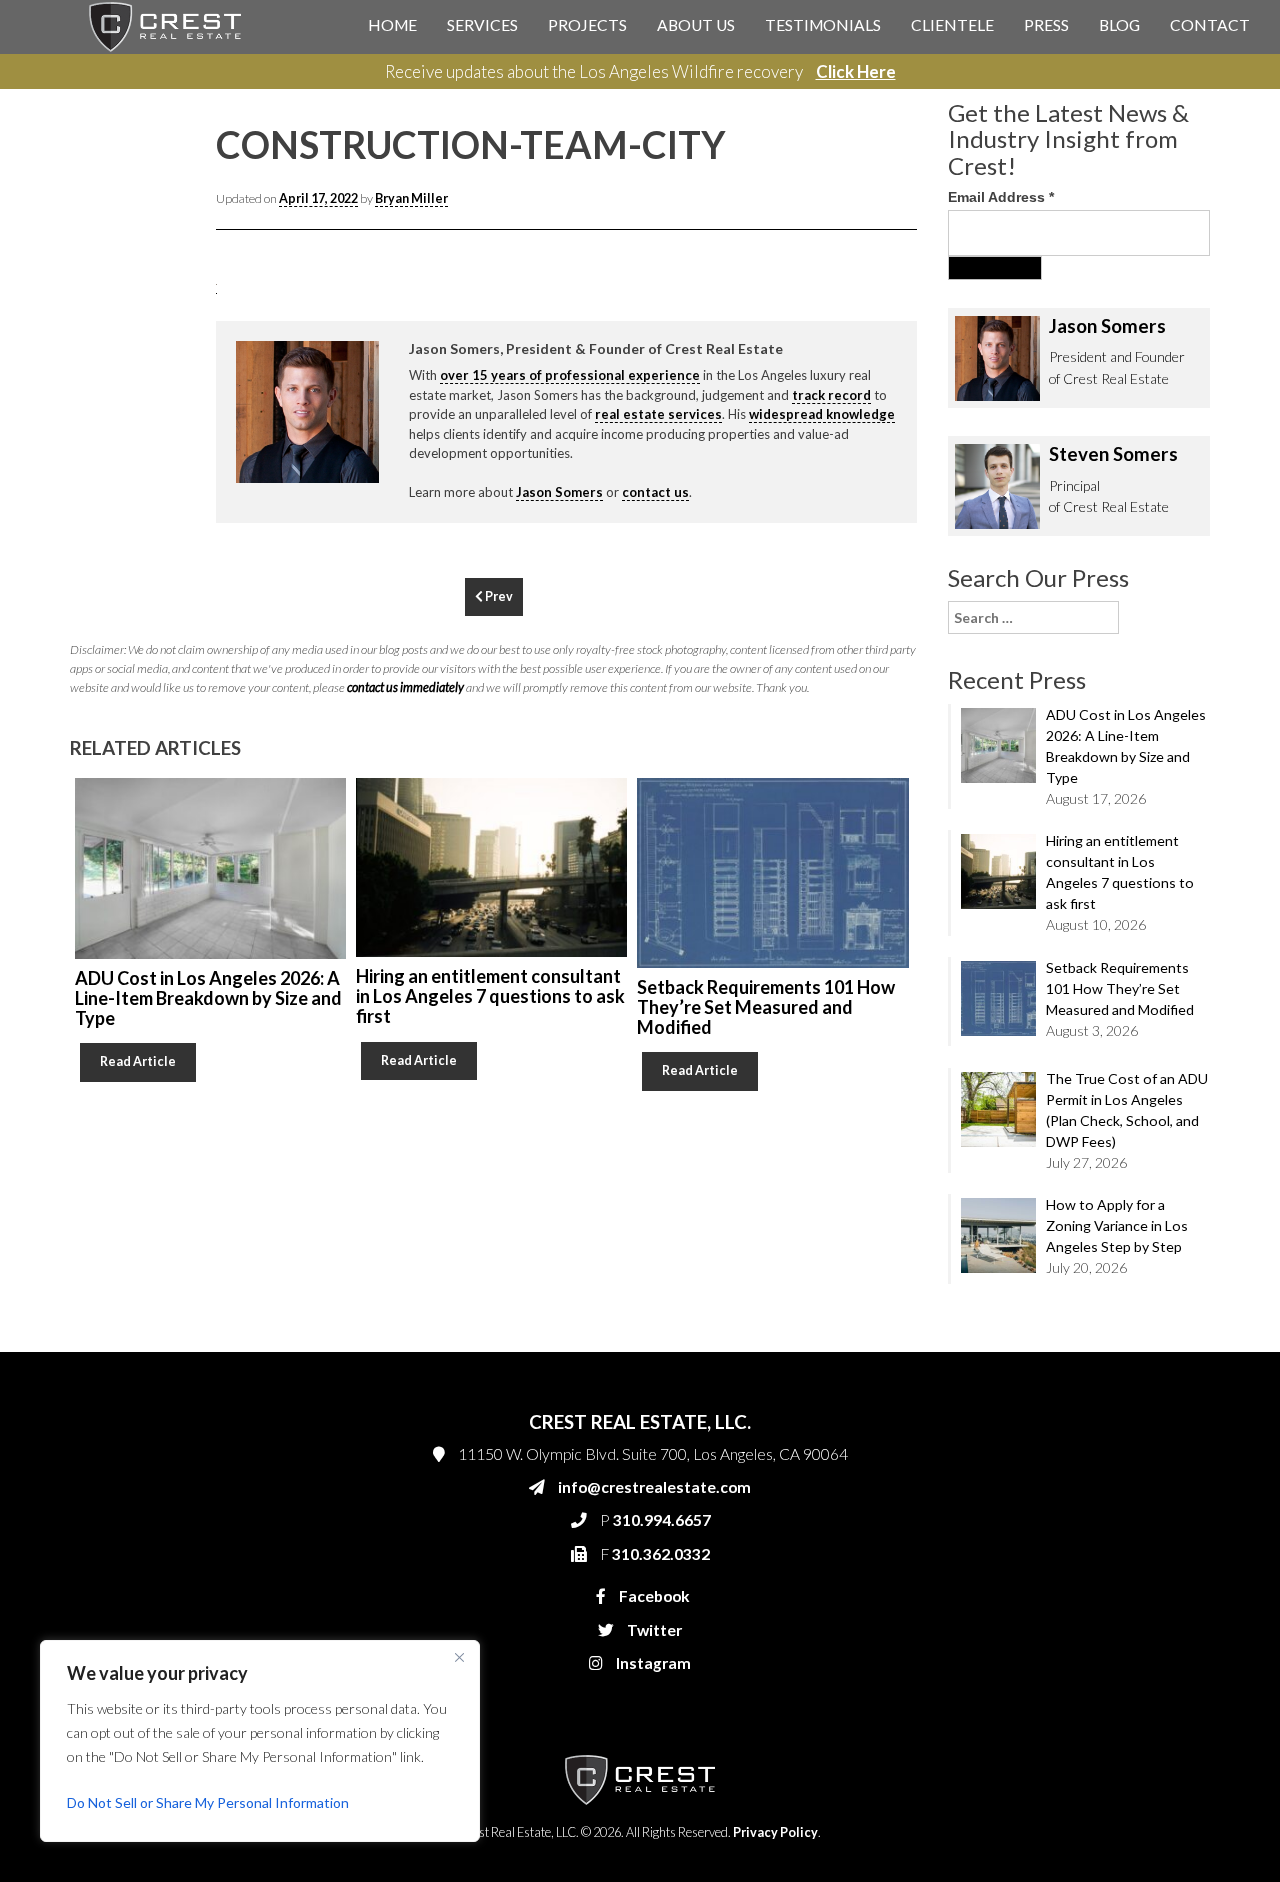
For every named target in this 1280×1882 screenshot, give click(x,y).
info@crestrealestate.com (901, 392)
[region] (260, 1741)
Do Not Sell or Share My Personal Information (208, 1802)
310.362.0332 (866, 472)
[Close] (459, 1657)
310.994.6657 (869, 432)
